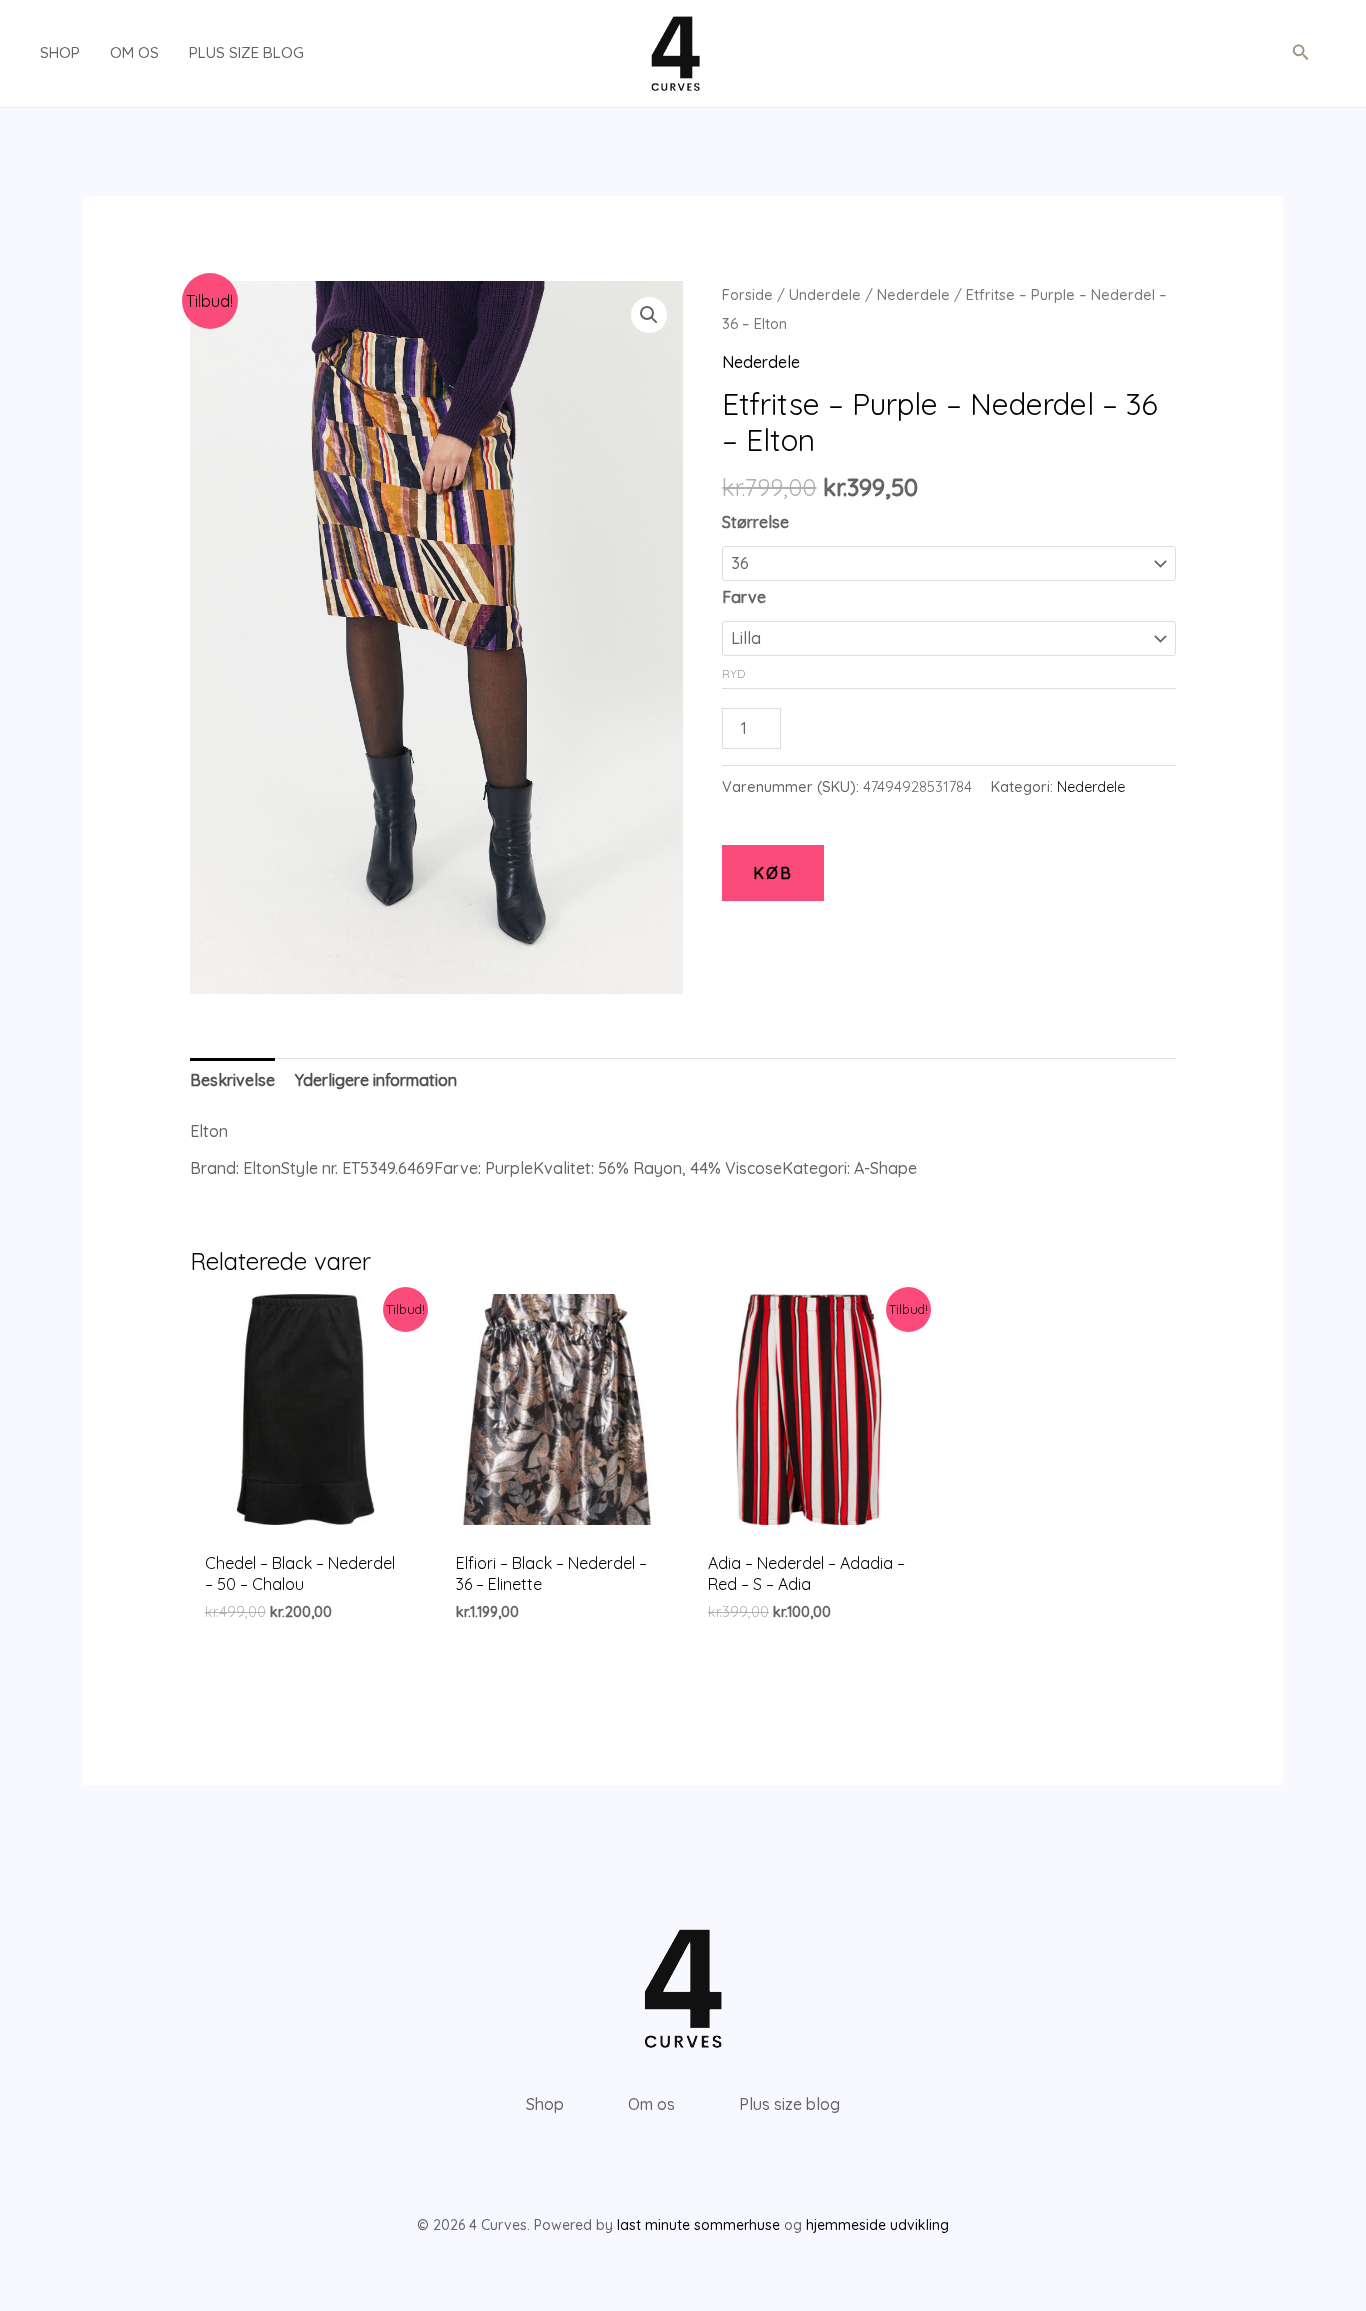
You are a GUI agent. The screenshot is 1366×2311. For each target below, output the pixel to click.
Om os (134, 52)
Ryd (733, 673)
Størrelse (755, 522)
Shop (60, 52)
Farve (744, 597)
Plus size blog (246, 52)
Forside (747, 294)
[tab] (232, 1080)
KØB (773, 873)
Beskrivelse (232, 1080)
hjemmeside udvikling (877, 2225)
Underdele (825, 294)
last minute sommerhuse (698, 2225)
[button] (1301, 53)
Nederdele (913, 294)
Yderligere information (376, 1080)
